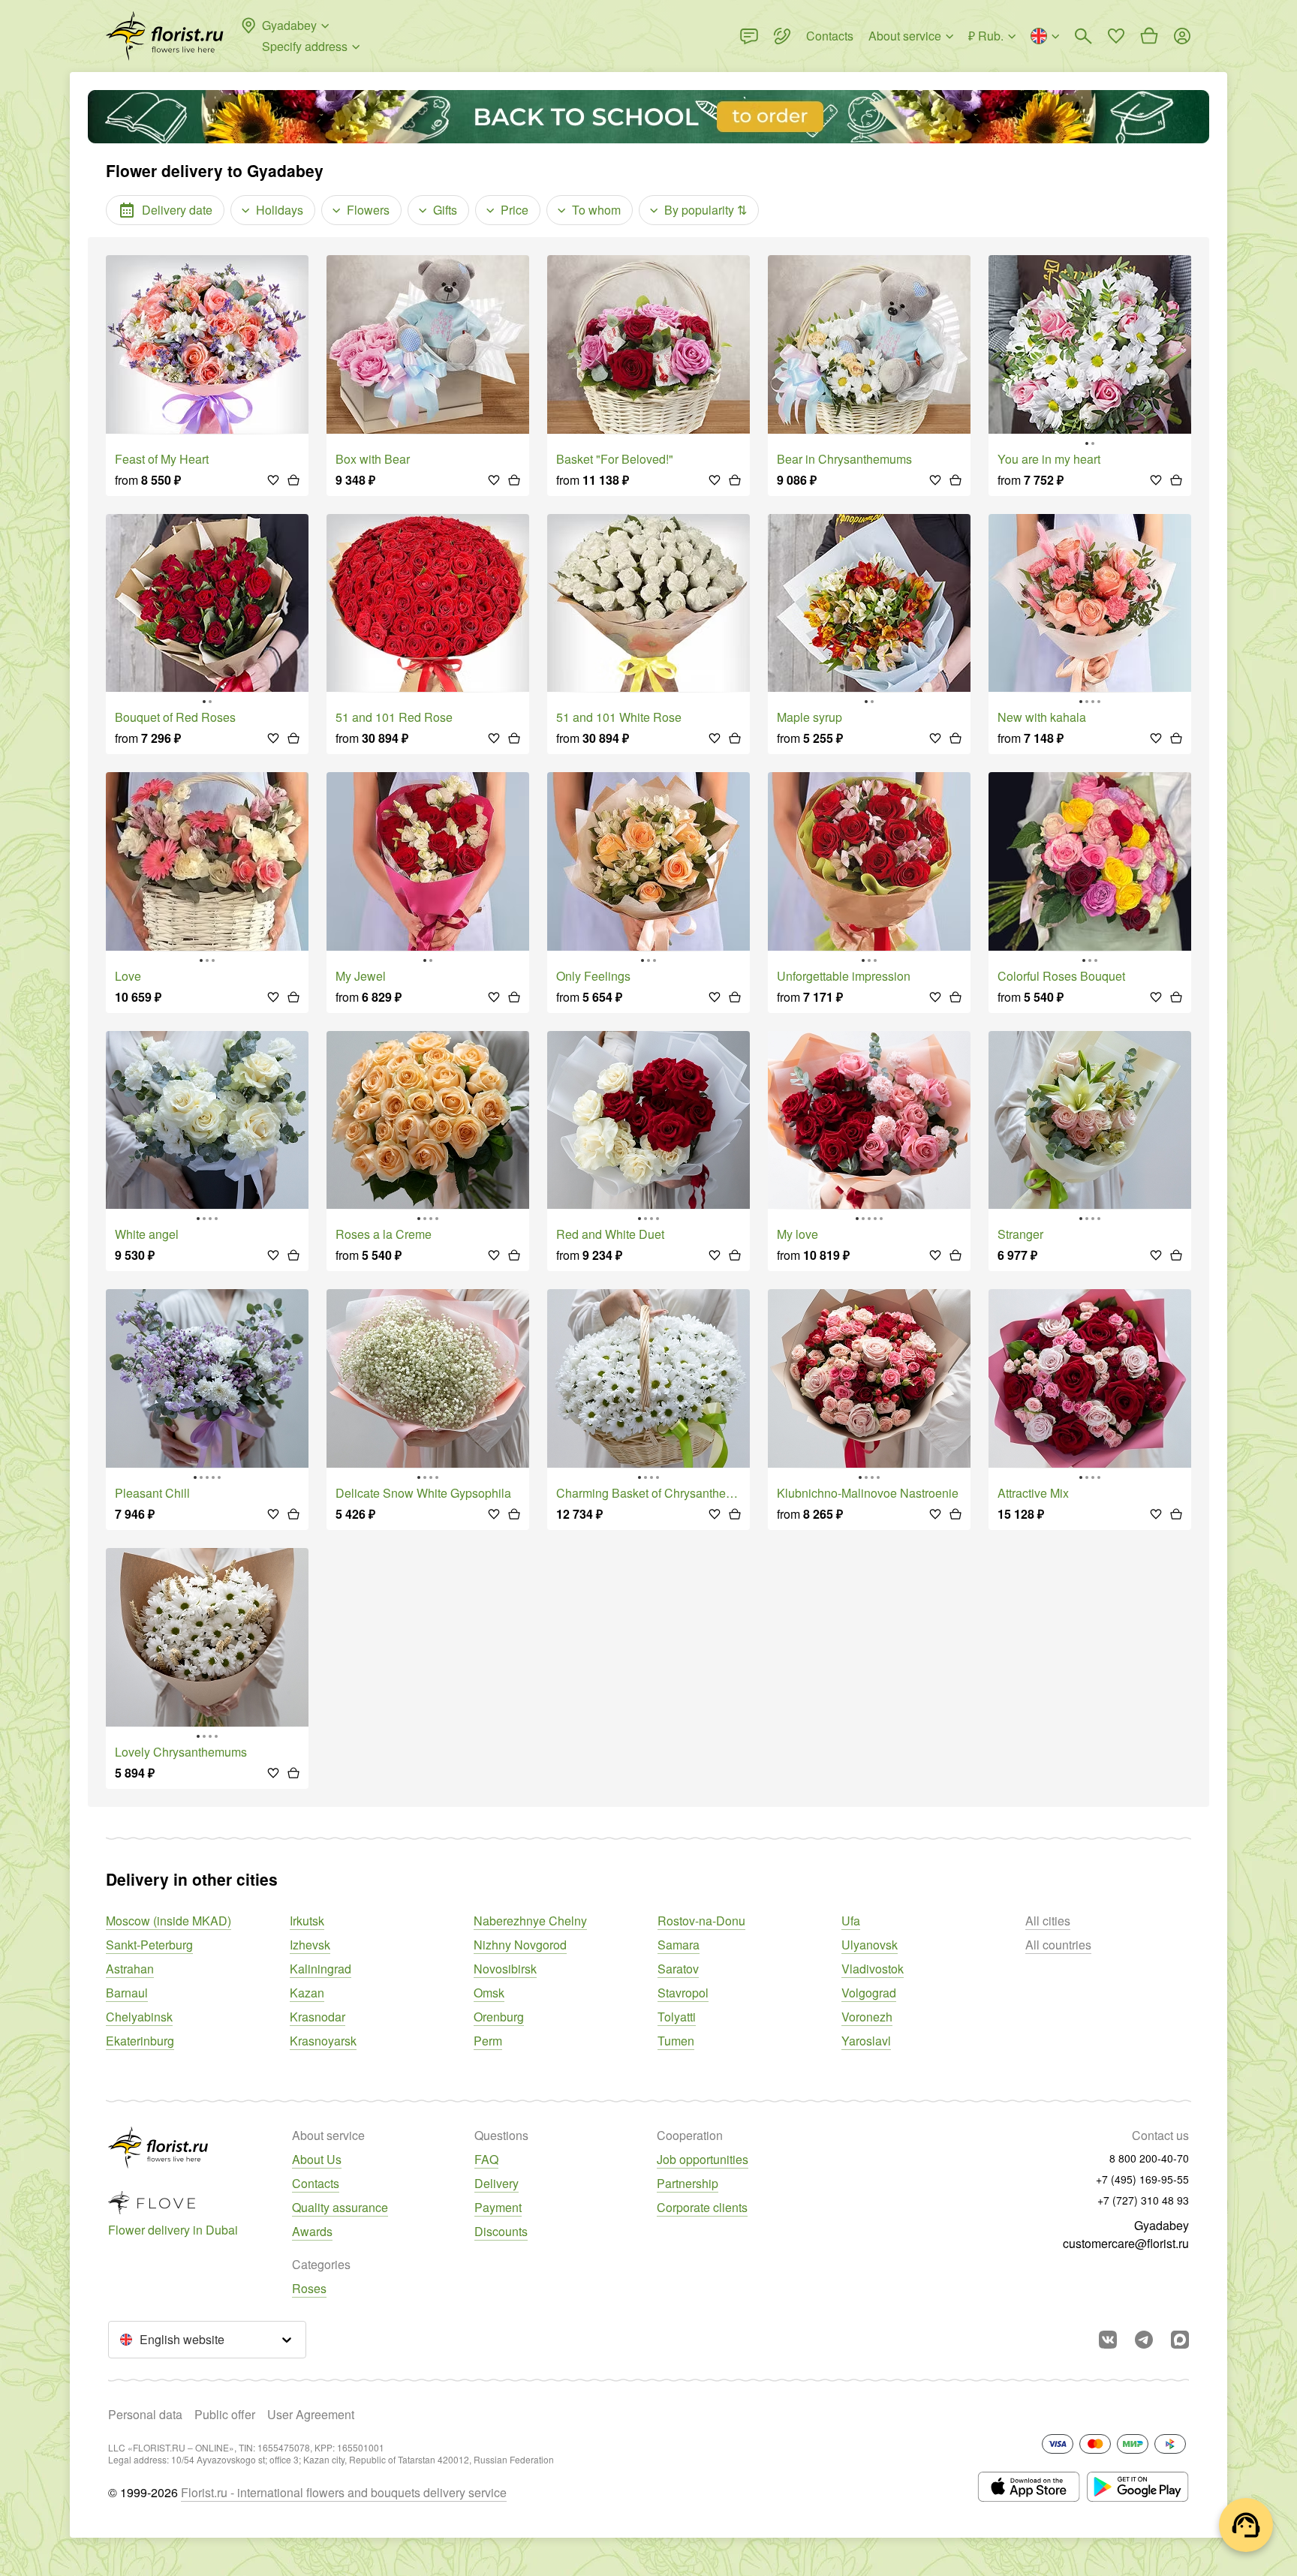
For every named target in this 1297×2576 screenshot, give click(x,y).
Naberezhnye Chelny (530, 1921)
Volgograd (869, 1993)
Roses (309, 2288)
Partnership (688, 2183)
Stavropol (683, 1993)
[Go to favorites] (1116, 36)
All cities (1048, 1921)
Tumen (676, 2041)
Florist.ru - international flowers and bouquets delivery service (344, 2492)
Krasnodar (317, 2017)
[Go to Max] (1180, 2340)
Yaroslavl (866, 2041)
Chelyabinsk (139, 2017)
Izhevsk (310, 1945)
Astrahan (130, 1969)
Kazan (307, 1993)
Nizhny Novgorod (520, 1945)
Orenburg (499, 2017)
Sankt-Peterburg (149, 1945)
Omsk (489, 1993)
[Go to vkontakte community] (1108, 2340)
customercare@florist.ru (1126, 2243)
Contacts (316, 2183)
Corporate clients (702, 2207)
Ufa (851, 1921)
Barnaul (127, 1993)
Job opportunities (703, 2159)
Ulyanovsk (870, 1945)
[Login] (1182, 36)
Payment (498, 2207)
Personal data (145, 2414)
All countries (1058, 1945)
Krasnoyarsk (323, 2041)
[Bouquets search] (1083, 36)
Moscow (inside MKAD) (169, 1921)
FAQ (486, 2159)
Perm (488, 2041)
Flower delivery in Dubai (173, 2230)
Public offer (225, 2414)
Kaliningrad (320, 1969)
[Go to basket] (1149, 36)
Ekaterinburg (140, 2041)
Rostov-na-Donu (701, 1921)
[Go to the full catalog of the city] (165, 36)
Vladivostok (873, 1969)
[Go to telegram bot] (1144, 2340)
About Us (317, 2159)
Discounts (501, 2231)
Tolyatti (677, 2017)
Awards (312, 2231)
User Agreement (311, 2414)
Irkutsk (307, 1921)
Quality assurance (340, 2207)
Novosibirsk (505, 1969)
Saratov (678, 1969)
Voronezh (867, 2017)
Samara (679, 1945)
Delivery (497, 2183)
